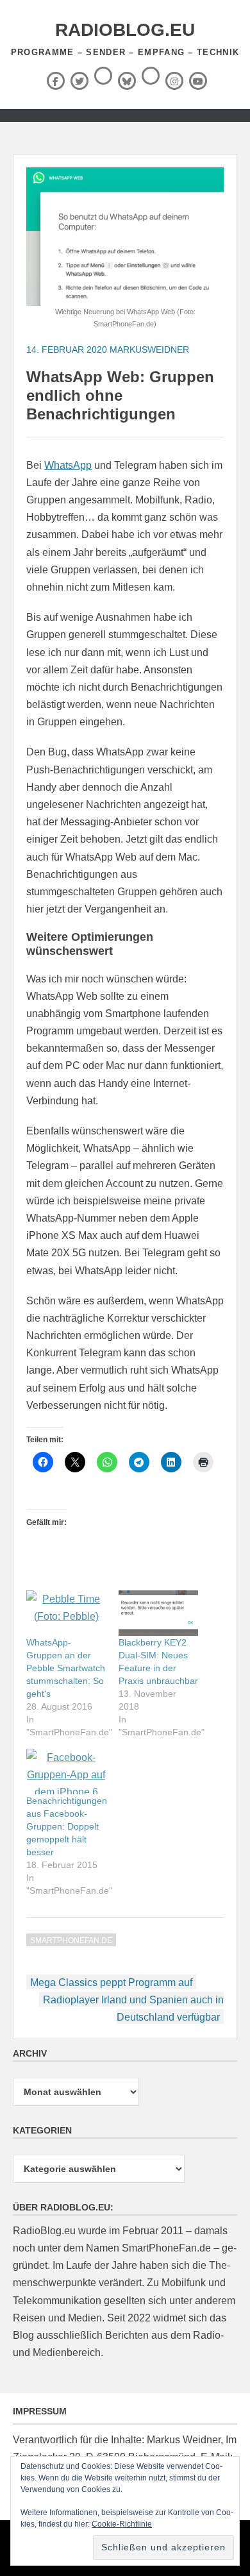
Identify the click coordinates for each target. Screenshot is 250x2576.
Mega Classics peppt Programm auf (111, 1983)
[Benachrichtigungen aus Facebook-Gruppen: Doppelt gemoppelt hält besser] (66, 1772)
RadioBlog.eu (125, 30)
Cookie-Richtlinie (122, 2524)
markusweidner (149, 349)
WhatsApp (68, 465)
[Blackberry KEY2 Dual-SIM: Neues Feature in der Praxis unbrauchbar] (158, 1613)
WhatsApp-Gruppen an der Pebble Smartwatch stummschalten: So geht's (66, 1668)
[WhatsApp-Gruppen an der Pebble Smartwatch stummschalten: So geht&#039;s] (66, 1613)
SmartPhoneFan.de (71, 1940)
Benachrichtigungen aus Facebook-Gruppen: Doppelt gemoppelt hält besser (67, 1826)
